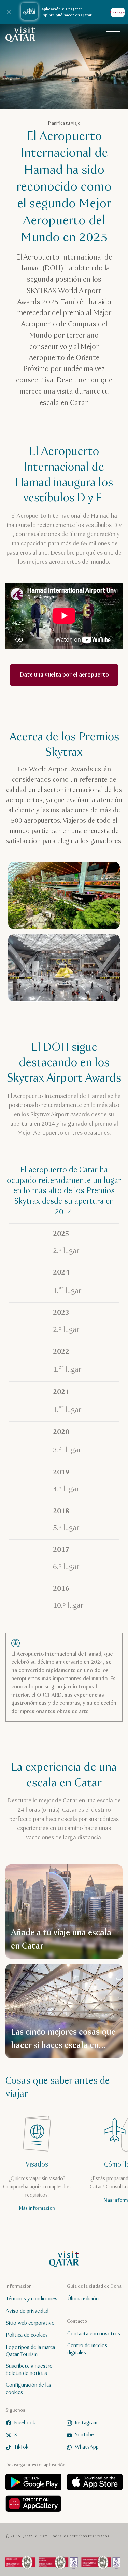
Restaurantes (89, 180)
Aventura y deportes (43, 127)
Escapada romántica (42, 162)
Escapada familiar (40, 145)
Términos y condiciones (85, 223)
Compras (94, 197)
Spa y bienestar (38, 180)
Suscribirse (64, 2555)
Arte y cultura (35, 110)
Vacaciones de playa (42, 197)
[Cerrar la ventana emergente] (117, 11)
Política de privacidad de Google (49, 236)
